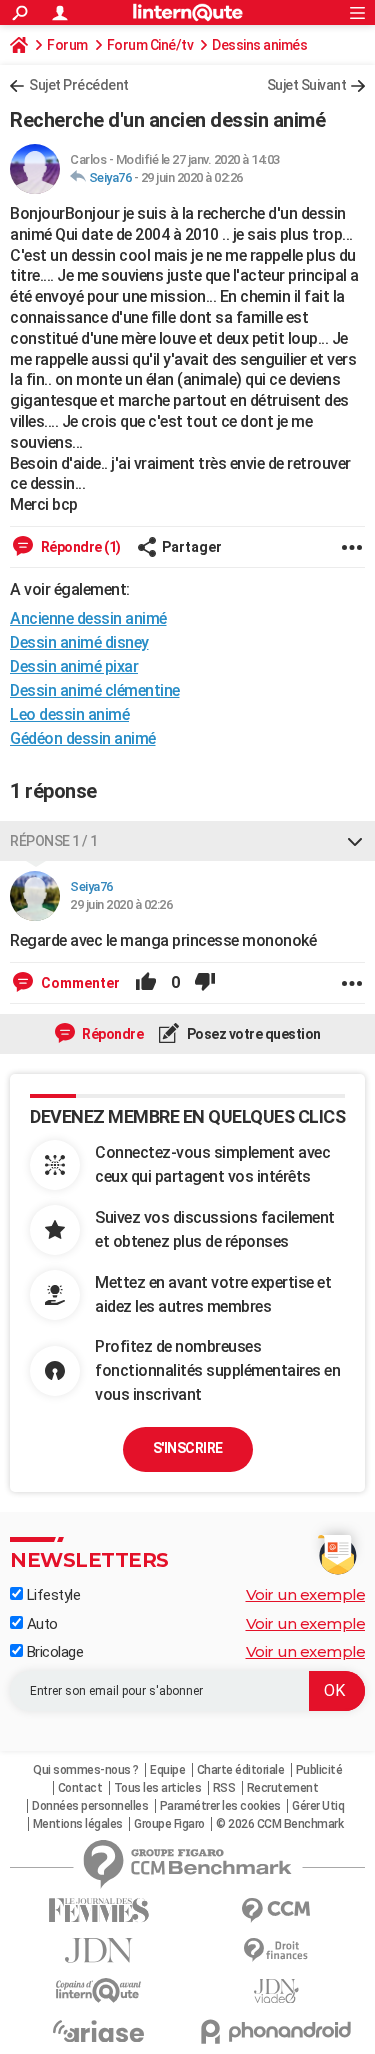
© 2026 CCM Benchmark (279, 1824)
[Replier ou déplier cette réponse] (355, 841)
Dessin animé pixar (74, 666)
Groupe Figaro (169, 1824)
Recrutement (283, 1788)
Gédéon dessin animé (83, 738)
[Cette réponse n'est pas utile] (205, 983)
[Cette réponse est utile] (146, 983)
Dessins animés (259, 45)
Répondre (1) (79, 547)
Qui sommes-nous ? (86, 1770)
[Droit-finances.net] (277, 1950)
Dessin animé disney (79, 642)
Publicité (319, 1770)
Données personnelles (90, 1806)
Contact (80, 1788)
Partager (192, 547)
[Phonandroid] (277, 2031)
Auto (40, 1624)
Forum (67, 45)
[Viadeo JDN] (277, 1991)
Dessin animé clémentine (95, 690)
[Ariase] (99, 2031)
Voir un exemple (306, 1594)
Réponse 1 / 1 (54, 841)
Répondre (112, 1034)
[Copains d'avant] (99, 1990)
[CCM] (277, 1910)
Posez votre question (252, 1034)
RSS (224, 1788)
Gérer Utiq (318, 1806)
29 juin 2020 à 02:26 (192, 177)
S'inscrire (188, 1448)
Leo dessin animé (69, 714)
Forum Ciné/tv (150, 45)
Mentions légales (78, 1824)
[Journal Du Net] (99, 1950)
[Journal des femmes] (99, 1910)
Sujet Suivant (307, 85)
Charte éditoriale (241, 1770)
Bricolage (53, 1652)
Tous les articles (158, 1788)
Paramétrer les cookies (220, 1806)
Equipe (167, 1770)
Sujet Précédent (79, 85)
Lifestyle (51, 1595)
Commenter (79, 983)
